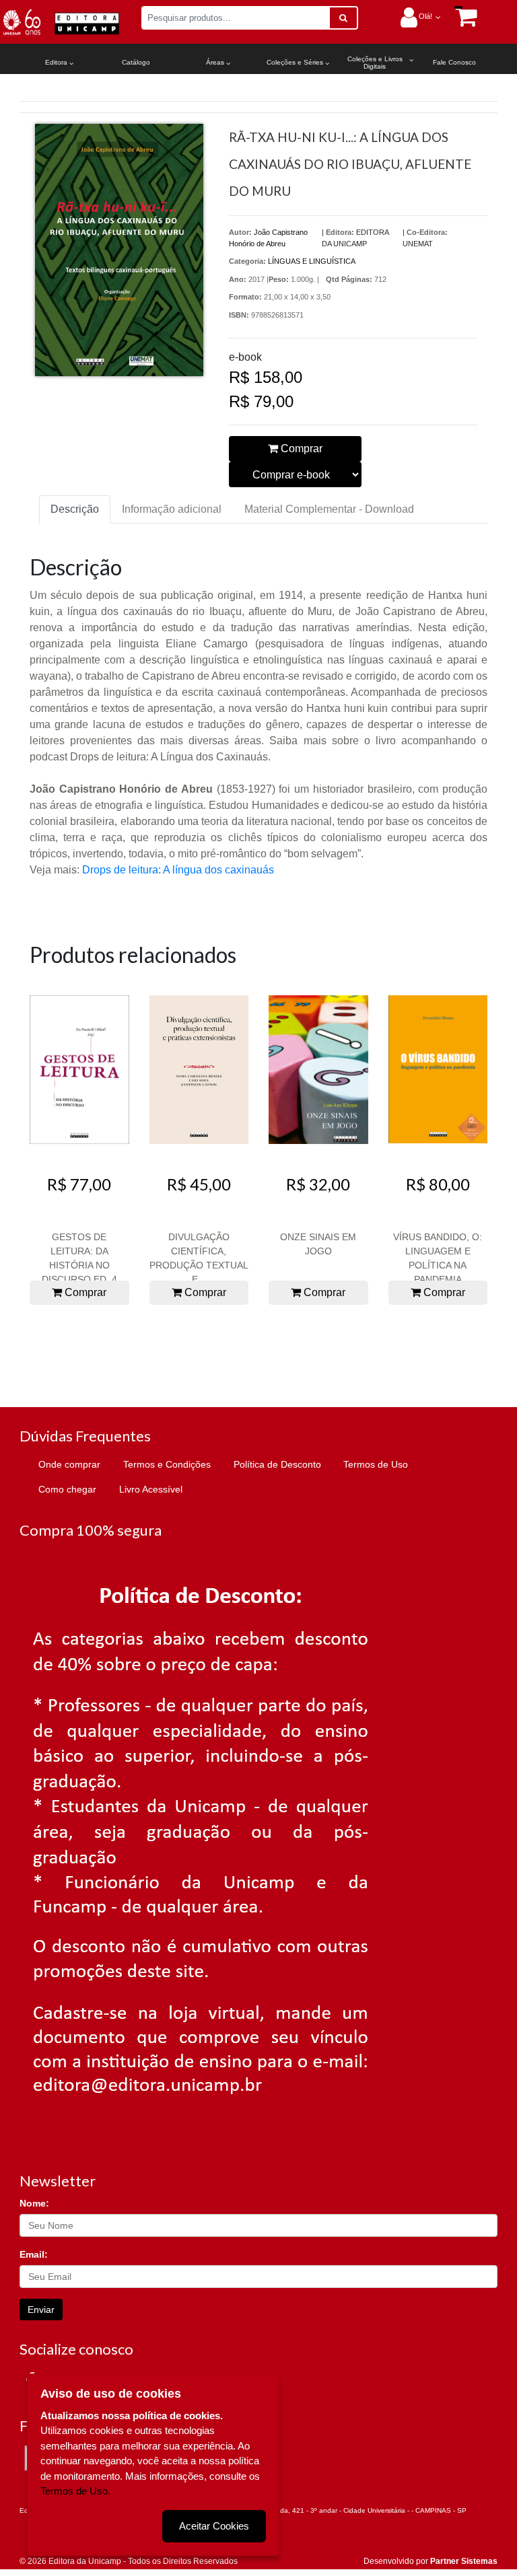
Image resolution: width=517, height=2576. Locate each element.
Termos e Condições (167, 1464)
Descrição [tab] (75, 509)
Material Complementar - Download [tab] (329, 509)
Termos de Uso (376, 1464)
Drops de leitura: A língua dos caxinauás (178, 870)
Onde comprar (69, 1464)
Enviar (41, 2310)
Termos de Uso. (75, 2491)
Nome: (34, 2203)
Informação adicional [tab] (172, 509)
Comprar (300, 449)
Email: (34, 2254)
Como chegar (67, 1489)
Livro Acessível (151, 1489)
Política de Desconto (277, 1464)
